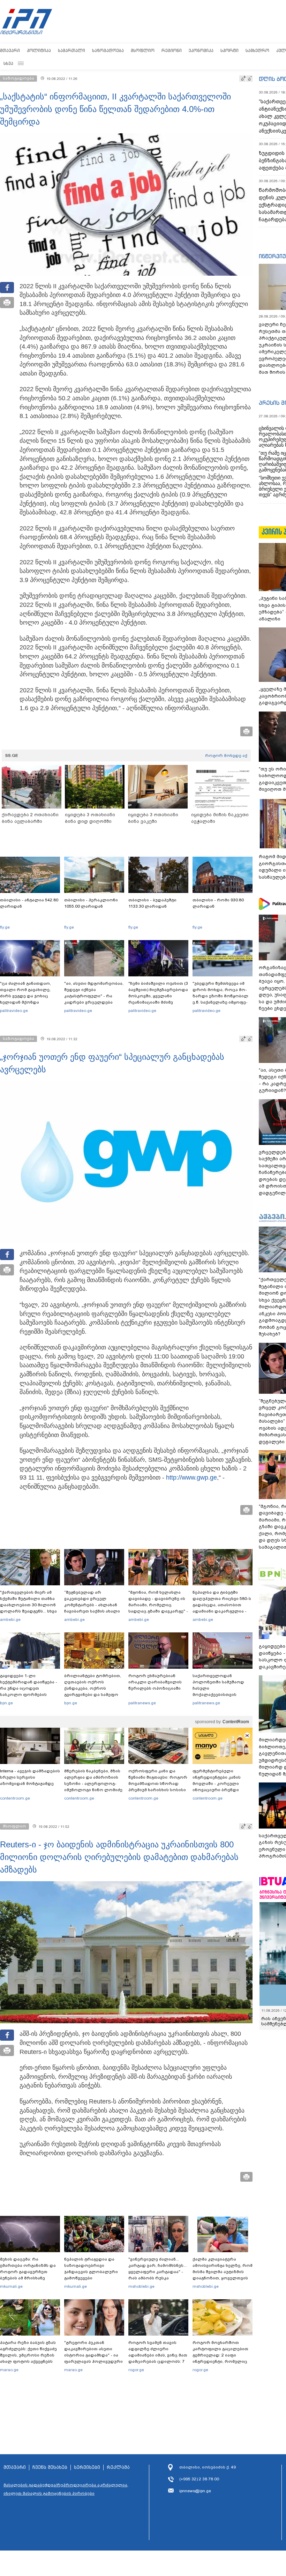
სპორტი (229, 50)
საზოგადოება (108, 50)
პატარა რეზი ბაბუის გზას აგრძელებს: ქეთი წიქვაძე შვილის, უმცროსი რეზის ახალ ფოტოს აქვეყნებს (28, 2352)
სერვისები (87, 2467)
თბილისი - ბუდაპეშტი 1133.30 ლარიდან (152, 903)
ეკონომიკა (201, 50)
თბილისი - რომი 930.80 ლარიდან (218, 903)
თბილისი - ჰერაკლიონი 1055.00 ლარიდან (91, 903)
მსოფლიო (143, 50)
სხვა (8, 63)
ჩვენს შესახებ (50, 2467)
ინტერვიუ (272, 256)
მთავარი (10, 50)
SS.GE (12, 755)
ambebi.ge (10, 1620)
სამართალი (71, 50)
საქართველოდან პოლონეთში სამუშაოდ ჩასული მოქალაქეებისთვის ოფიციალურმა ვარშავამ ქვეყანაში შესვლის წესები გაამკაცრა (221, 1695)
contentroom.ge (15, 1798)
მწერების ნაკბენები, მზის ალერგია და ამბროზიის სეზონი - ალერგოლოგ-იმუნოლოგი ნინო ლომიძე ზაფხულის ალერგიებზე (93, 1784)
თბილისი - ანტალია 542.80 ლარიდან (29, 903)
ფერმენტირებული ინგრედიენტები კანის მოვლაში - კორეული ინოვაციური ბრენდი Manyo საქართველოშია (219, 1784)
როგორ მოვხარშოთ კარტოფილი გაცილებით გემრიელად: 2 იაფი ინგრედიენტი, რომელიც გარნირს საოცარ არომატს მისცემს (220, 2358)
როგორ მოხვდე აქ (226, 755)
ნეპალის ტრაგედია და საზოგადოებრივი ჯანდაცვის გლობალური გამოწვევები (91, 2269)
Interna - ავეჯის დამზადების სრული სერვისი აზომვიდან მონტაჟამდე (30, 1777)
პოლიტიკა (39, 50)
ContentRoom (236, 1722)
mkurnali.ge (11, 2286)
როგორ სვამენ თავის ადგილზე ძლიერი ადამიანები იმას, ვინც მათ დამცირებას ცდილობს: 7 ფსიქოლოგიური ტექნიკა (158, 2355)
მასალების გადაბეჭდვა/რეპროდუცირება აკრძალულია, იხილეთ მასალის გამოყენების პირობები (66, 2489)
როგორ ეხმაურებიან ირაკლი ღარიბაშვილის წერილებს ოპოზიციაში (155, 1682)
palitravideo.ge (14, 1011)
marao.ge (9, 2370)
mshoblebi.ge (141, 2286)
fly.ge (5, 927)
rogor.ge (136, 2370)
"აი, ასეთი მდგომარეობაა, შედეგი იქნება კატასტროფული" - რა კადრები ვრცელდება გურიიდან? (94, 996)
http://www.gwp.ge (191, 1477)
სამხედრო (257, 50)
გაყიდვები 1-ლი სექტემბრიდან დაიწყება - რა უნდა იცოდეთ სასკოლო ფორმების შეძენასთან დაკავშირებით (29, 1691)
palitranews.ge (142, 1703)
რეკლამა (118, 2467)
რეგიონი (172, 50)
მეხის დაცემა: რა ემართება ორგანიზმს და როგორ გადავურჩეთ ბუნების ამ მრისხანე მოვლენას (28, 2272)
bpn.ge (6, 1703)
